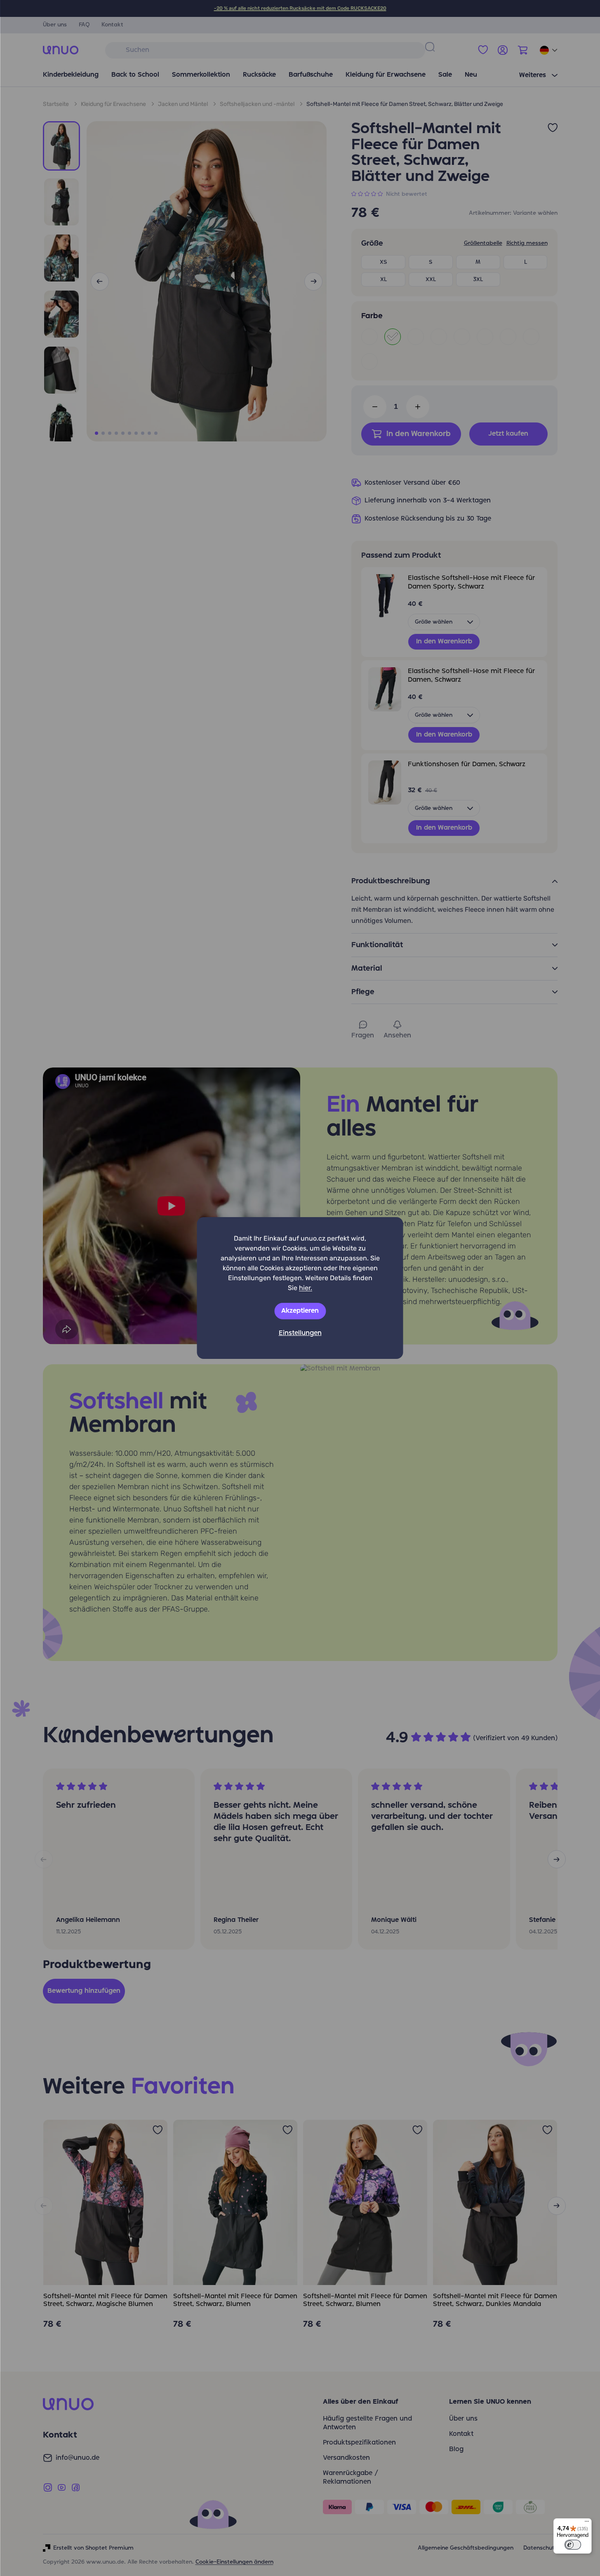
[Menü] (587, 2523)
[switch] (573, 2545)
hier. (306, 1288)
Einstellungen (300, 1333)
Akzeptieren (300, 1311)
